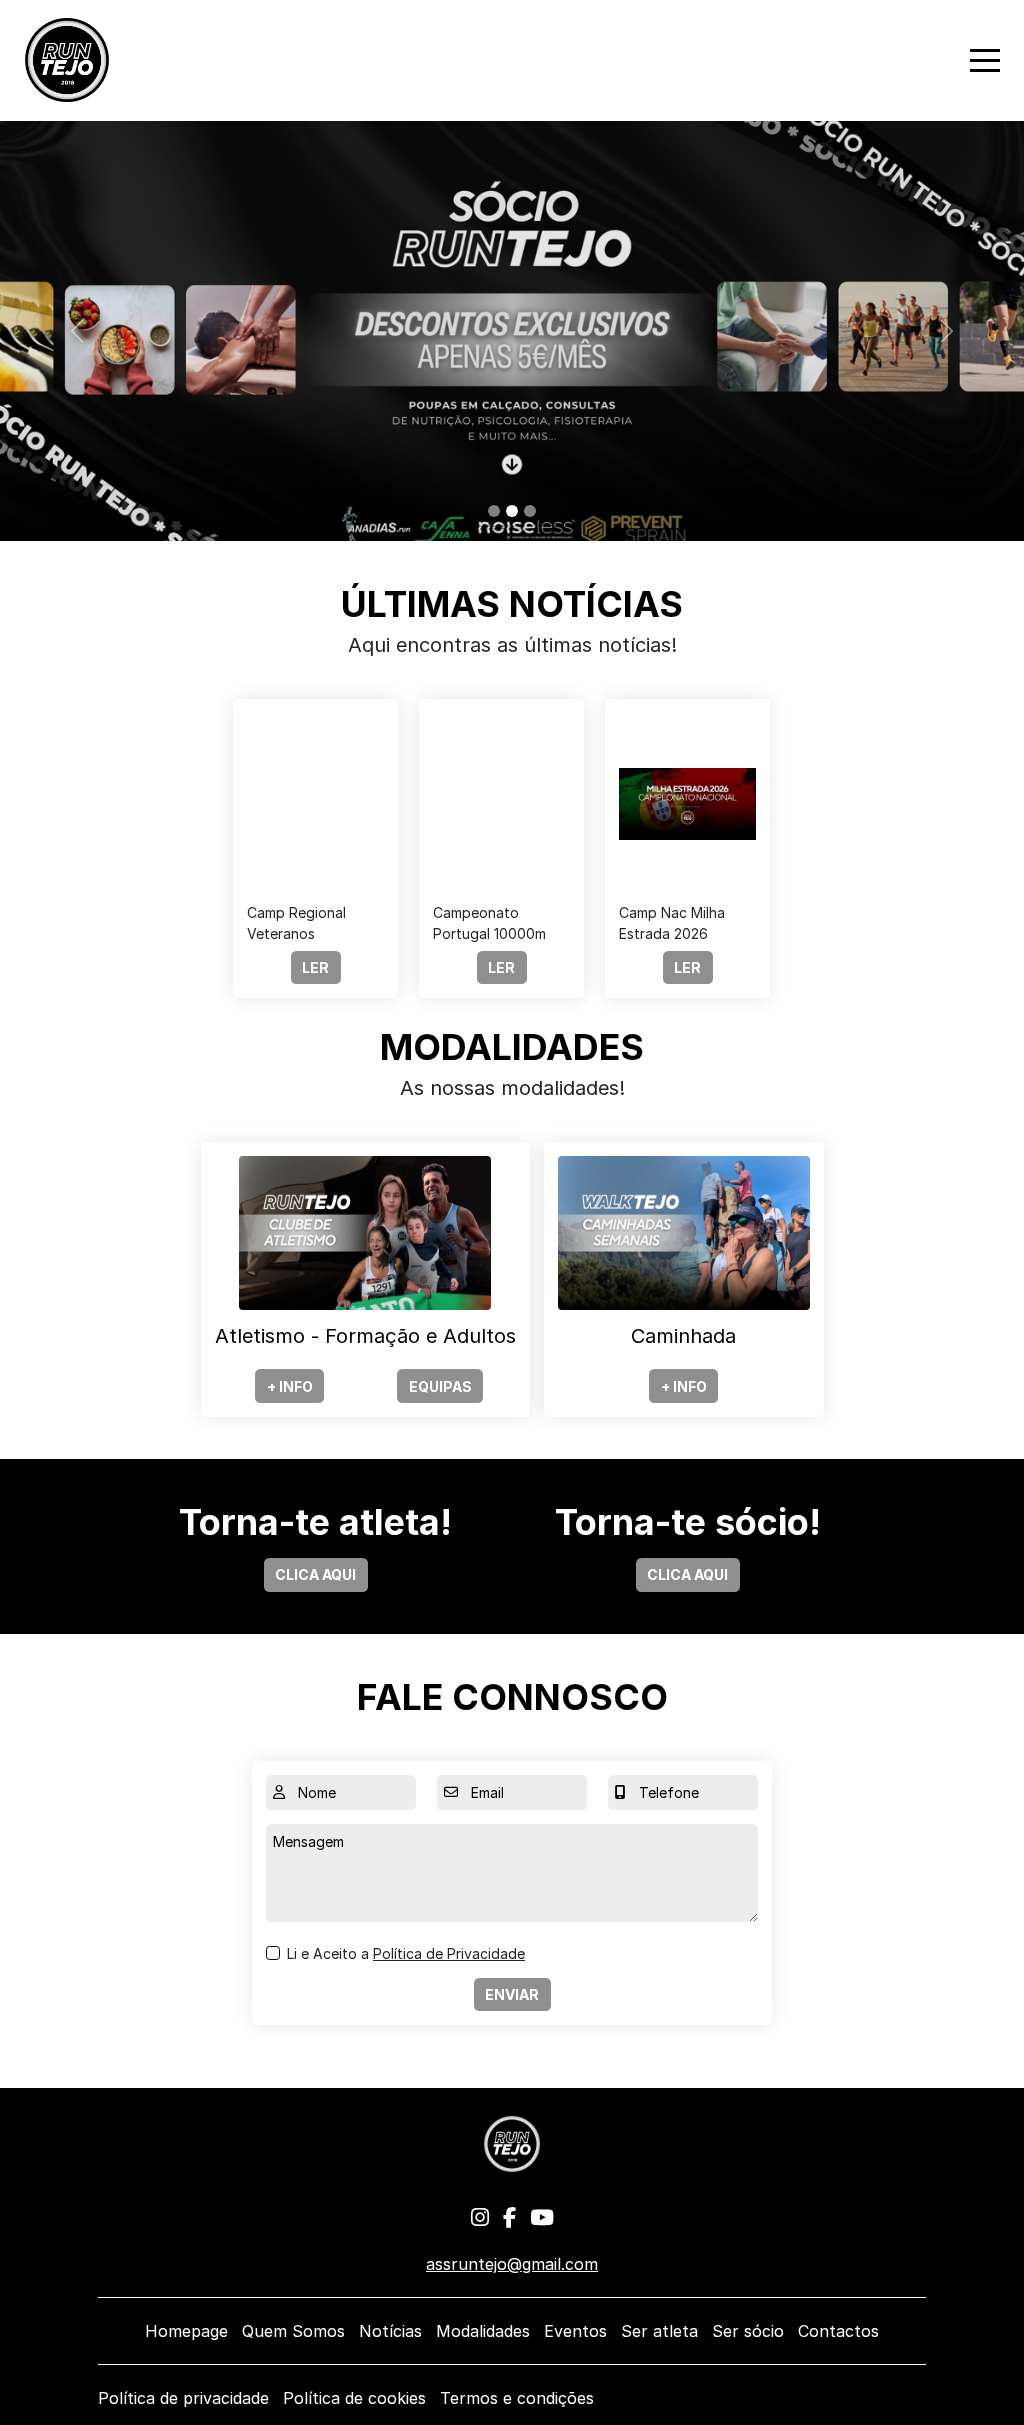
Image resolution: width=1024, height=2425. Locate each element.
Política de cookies (354, 2398)
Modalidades (483, 2331)
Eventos (575, 2331)
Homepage (186, 2331)
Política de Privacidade (449, 1953)
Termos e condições (517, 2398)
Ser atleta (659, 2331)
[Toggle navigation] (985, 60)
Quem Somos (293, 2331)
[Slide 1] (494, 511)
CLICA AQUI (315, 1574)
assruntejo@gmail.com (512, 2264)
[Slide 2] (512, 511)
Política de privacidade (183, 2398)
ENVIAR (512, 1994)
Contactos (838, 2331)
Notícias (390, 2331)
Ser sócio (748, 2331)
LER (315, 967)
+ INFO (290, 1386)
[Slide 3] (530, 511)
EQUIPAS (440, 1386)
